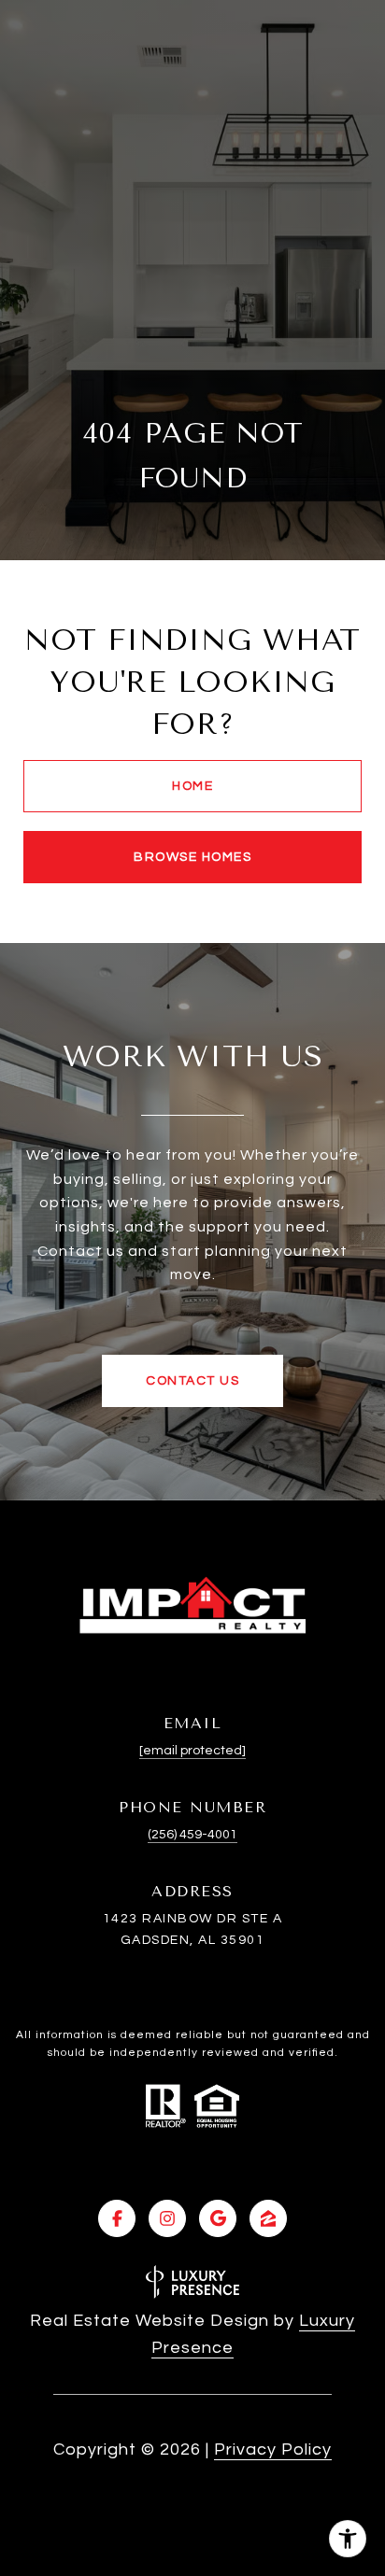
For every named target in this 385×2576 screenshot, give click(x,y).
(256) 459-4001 (192, 1835)
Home (192, 786)
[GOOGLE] (218, 2218)
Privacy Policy (273, 2449)
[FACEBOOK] (117, 2218)
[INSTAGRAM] (167, 2218)
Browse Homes (192, 857)
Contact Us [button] (192, 1381)
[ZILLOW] (268, 2218)
